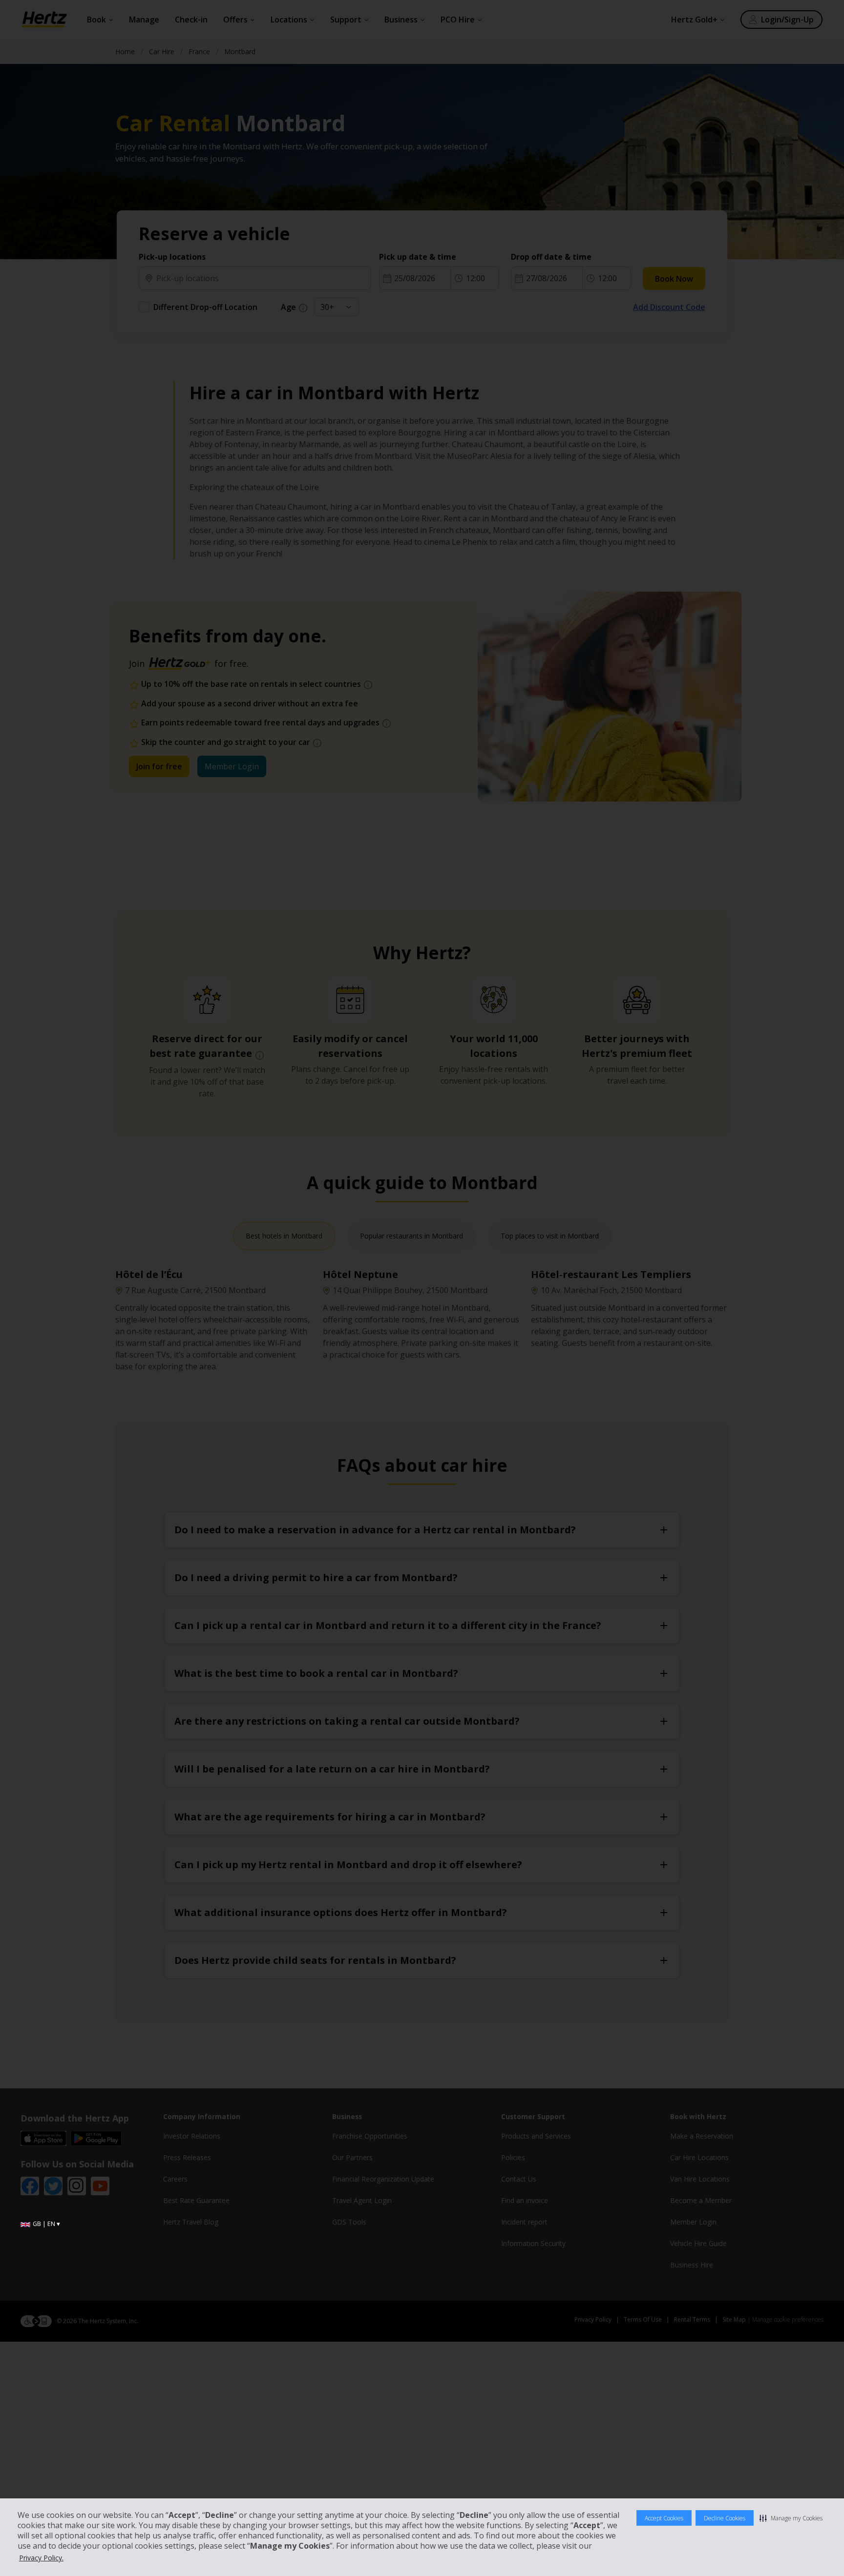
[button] (791, 2518)
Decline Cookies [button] (725, 2518)
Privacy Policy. (41, 2558)
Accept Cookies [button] (664, 2518)
